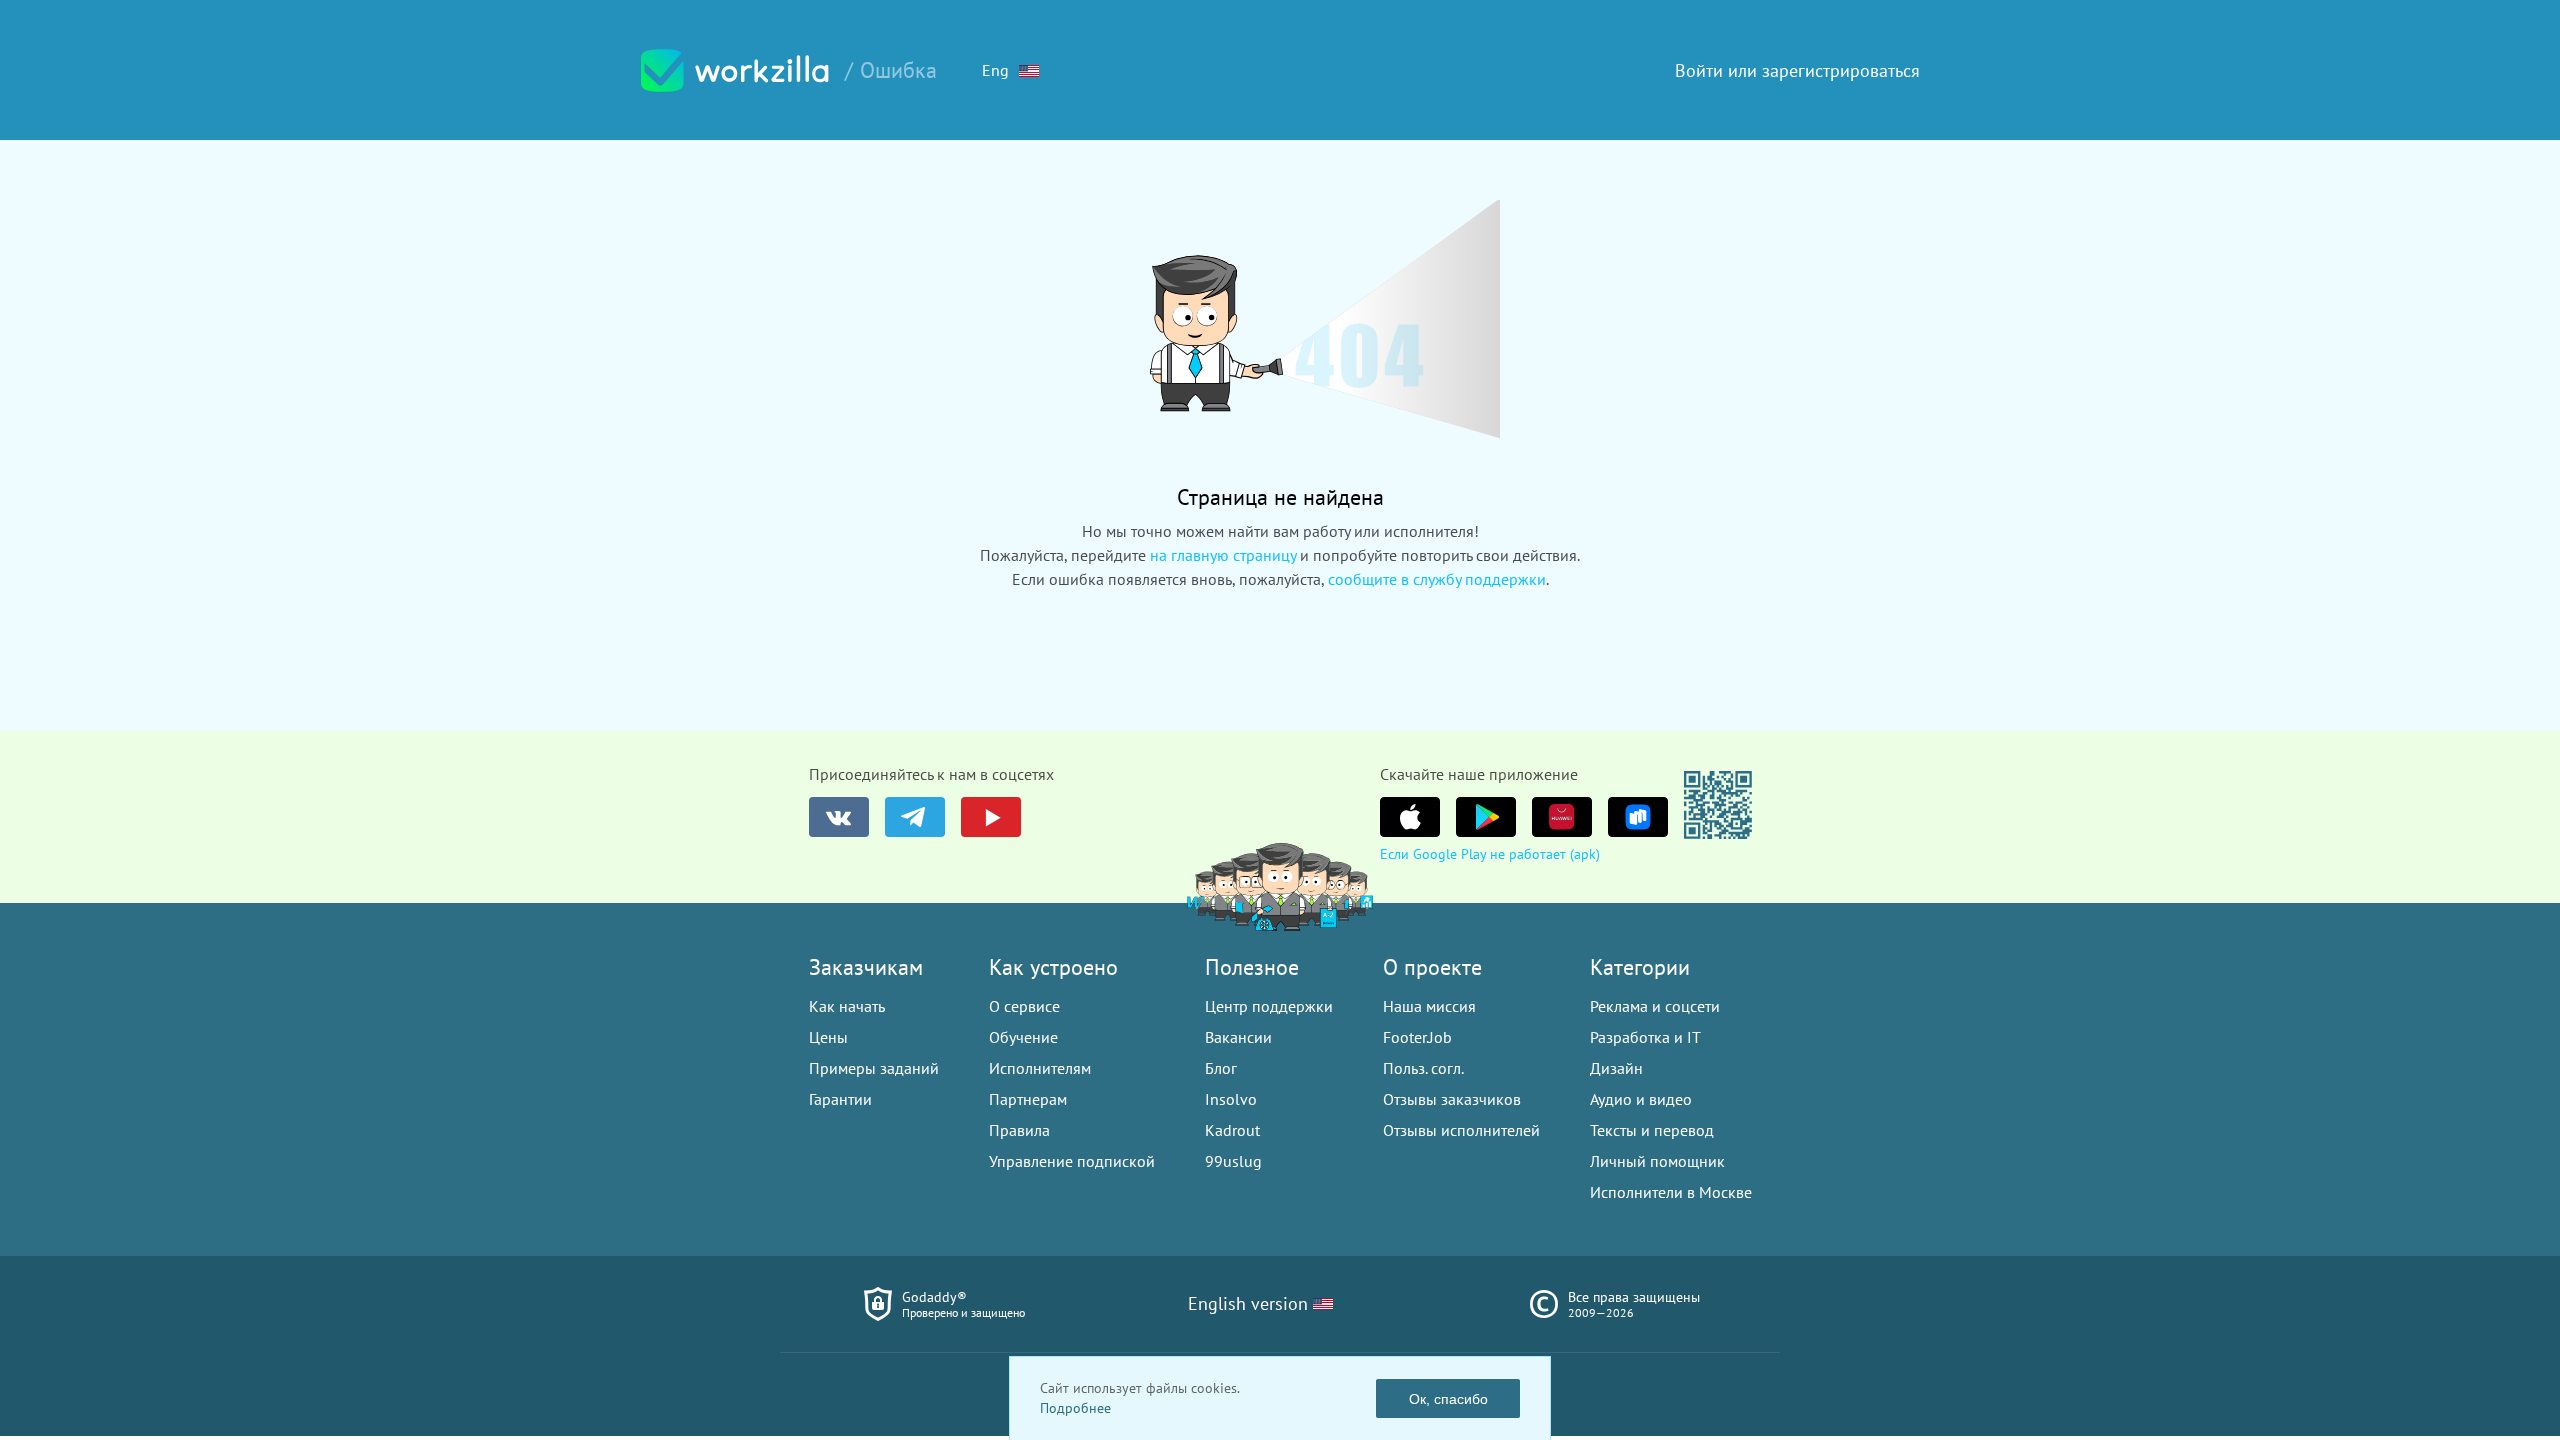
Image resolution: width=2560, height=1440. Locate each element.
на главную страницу (1223, 555)
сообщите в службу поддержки (1437, 579)
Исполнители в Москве (1671, 1192)
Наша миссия (1429, 1006)
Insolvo (1231, 1099)
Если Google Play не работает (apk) (1490, 854)
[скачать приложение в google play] (1486, 817)
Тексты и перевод (1652, 1130)
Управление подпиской (1072, 1161)
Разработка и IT (1645, 1037)
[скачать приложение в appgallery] (1562, 817)
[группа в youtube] (991, 817)
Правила (1019, 1130)
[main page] (735, 70)
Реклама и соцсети (1655, 1006)
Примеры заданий (874, 1068)
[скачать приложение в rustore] (1638, 817)
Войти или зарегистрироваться (1797, 70)
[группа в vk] (839, 817)
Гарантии (840, 1099)
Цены (828, 1037)
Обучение (1023, 1037)
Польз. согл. (1423, 1068)
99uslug (1233, 1161)
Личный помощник (1657, 1161)
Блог (1221, 1068)
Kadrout (1232, 1130)
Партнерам (1028, 1099)
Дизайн (1616, 1068)
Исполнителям (1040, 1068)
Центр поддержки (1269, 1006)
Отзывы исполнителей (1461, 1130)
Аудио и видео (1641, 1099)
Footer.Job (1417, 1037)
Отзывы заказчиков (1452, 1099)
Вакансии (1238, 1037)
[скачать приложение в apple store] (1410, 817)
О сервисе (1024, 1006)
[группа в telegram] (915, 817)
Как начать (847, 1006)
